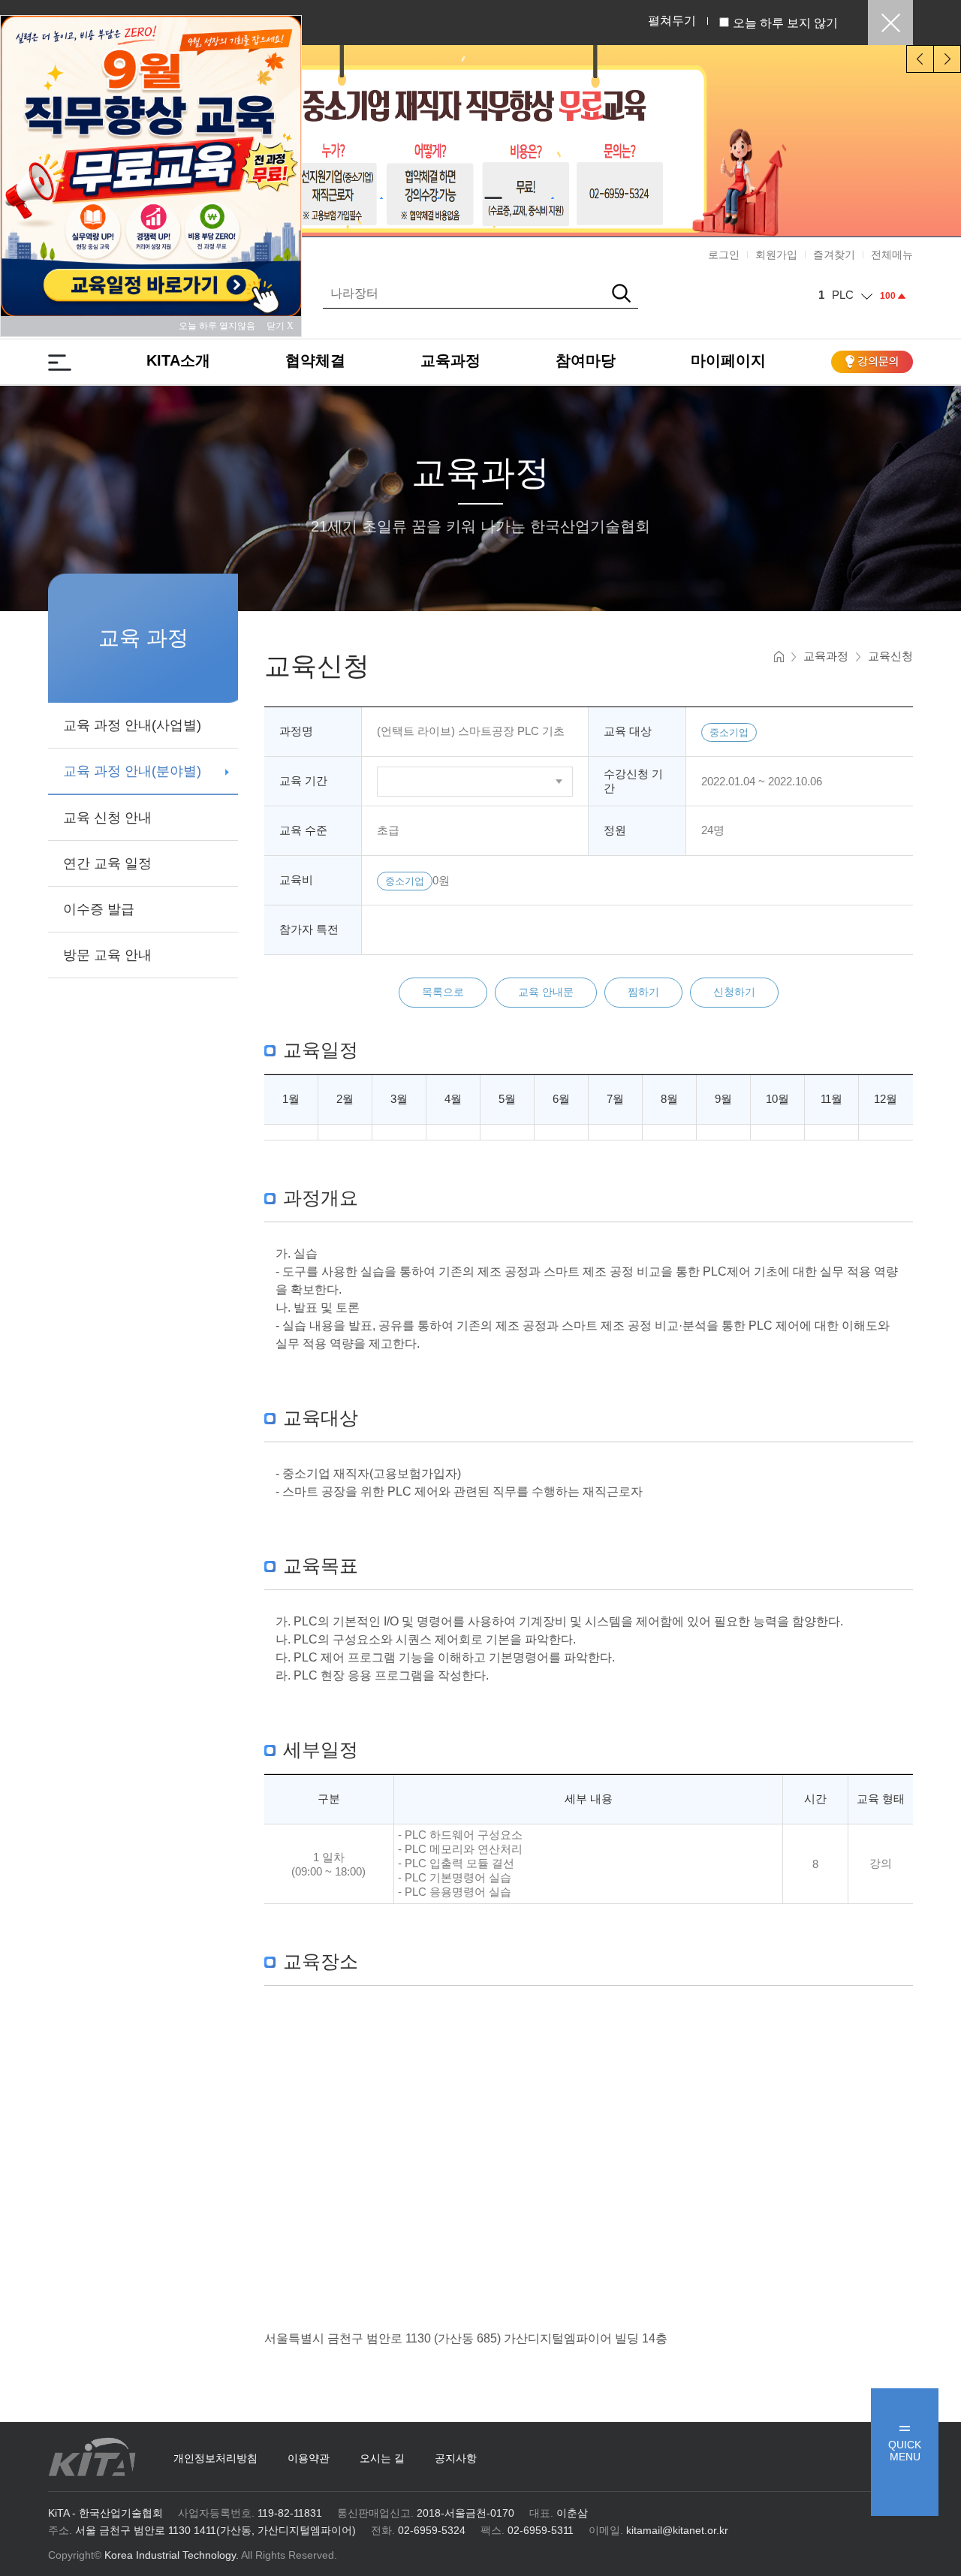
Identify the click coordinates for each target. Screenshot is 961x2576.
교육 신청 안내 (107, 818)
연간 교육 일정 (107, 863)
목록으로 (443, 992)
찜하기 (643, 992)
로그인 (724, 255)
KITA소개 (178, 360)
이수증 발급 (99, 909)
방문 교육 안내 (107, 955)
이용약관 (309, 2458)
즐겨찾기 (834, 255)
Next (947, 59)
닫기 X (280, 326)
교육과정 (450, 360)
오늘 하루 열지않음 (221, 326)
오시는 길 (382, 2458)
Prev (920, 59)
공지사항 (456, 2458)
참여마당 (586, 360)
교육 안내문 (546, 992)
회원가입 (776, 255)
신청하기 (734, 992)
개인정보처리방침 (215, 2458)
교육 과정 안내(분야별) (132, 771)
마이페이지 (728, 360)
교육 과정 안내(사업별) (132, 725)
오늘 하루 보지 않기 (785, 23)
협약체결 (315, 360)
